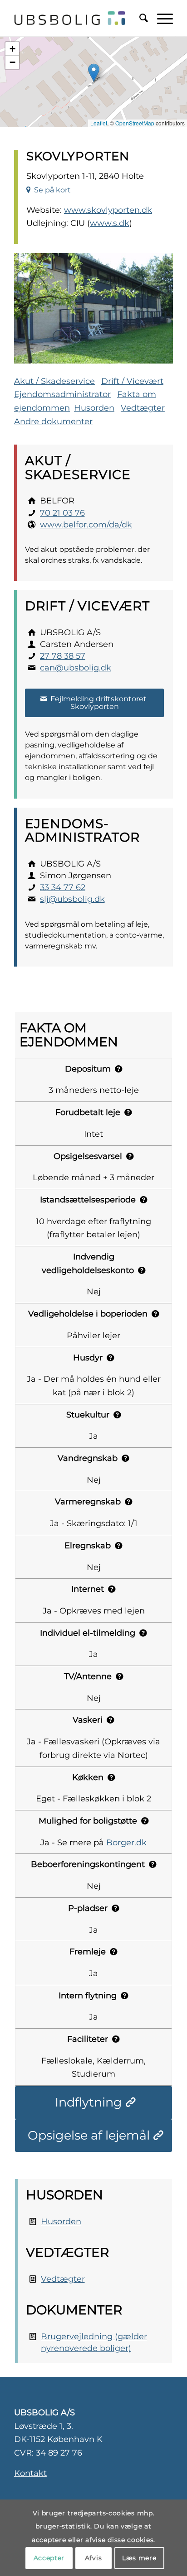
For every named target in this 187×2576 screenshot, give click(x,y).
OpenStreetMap (135, 123)
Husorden (94, 408)
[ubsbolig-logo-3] (70, 18)
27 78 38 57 (63, 656)
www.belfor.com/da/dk (86, 525)
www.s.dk (110, 223)
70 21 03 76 (62, 513)
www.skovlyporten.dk (108, 210)
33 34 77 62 (63, 887)
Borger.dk (126, 1843)
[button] (94, 73)
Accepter (49, 2558)
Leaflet (99, 123)
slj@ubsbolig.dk (72, 899)
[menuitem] (139, 18)
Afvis (93, 2558)
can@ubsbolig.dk (76, 668)
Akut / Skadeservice (54, 381)
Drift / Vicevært (132, 381)
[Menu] (160, 18)
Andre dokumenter (53, 421)
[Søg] (139, 18)
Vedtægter (143, 408)
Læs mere (139, 2558)
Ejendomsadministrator (62, 394)
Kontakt (30, 2473)
